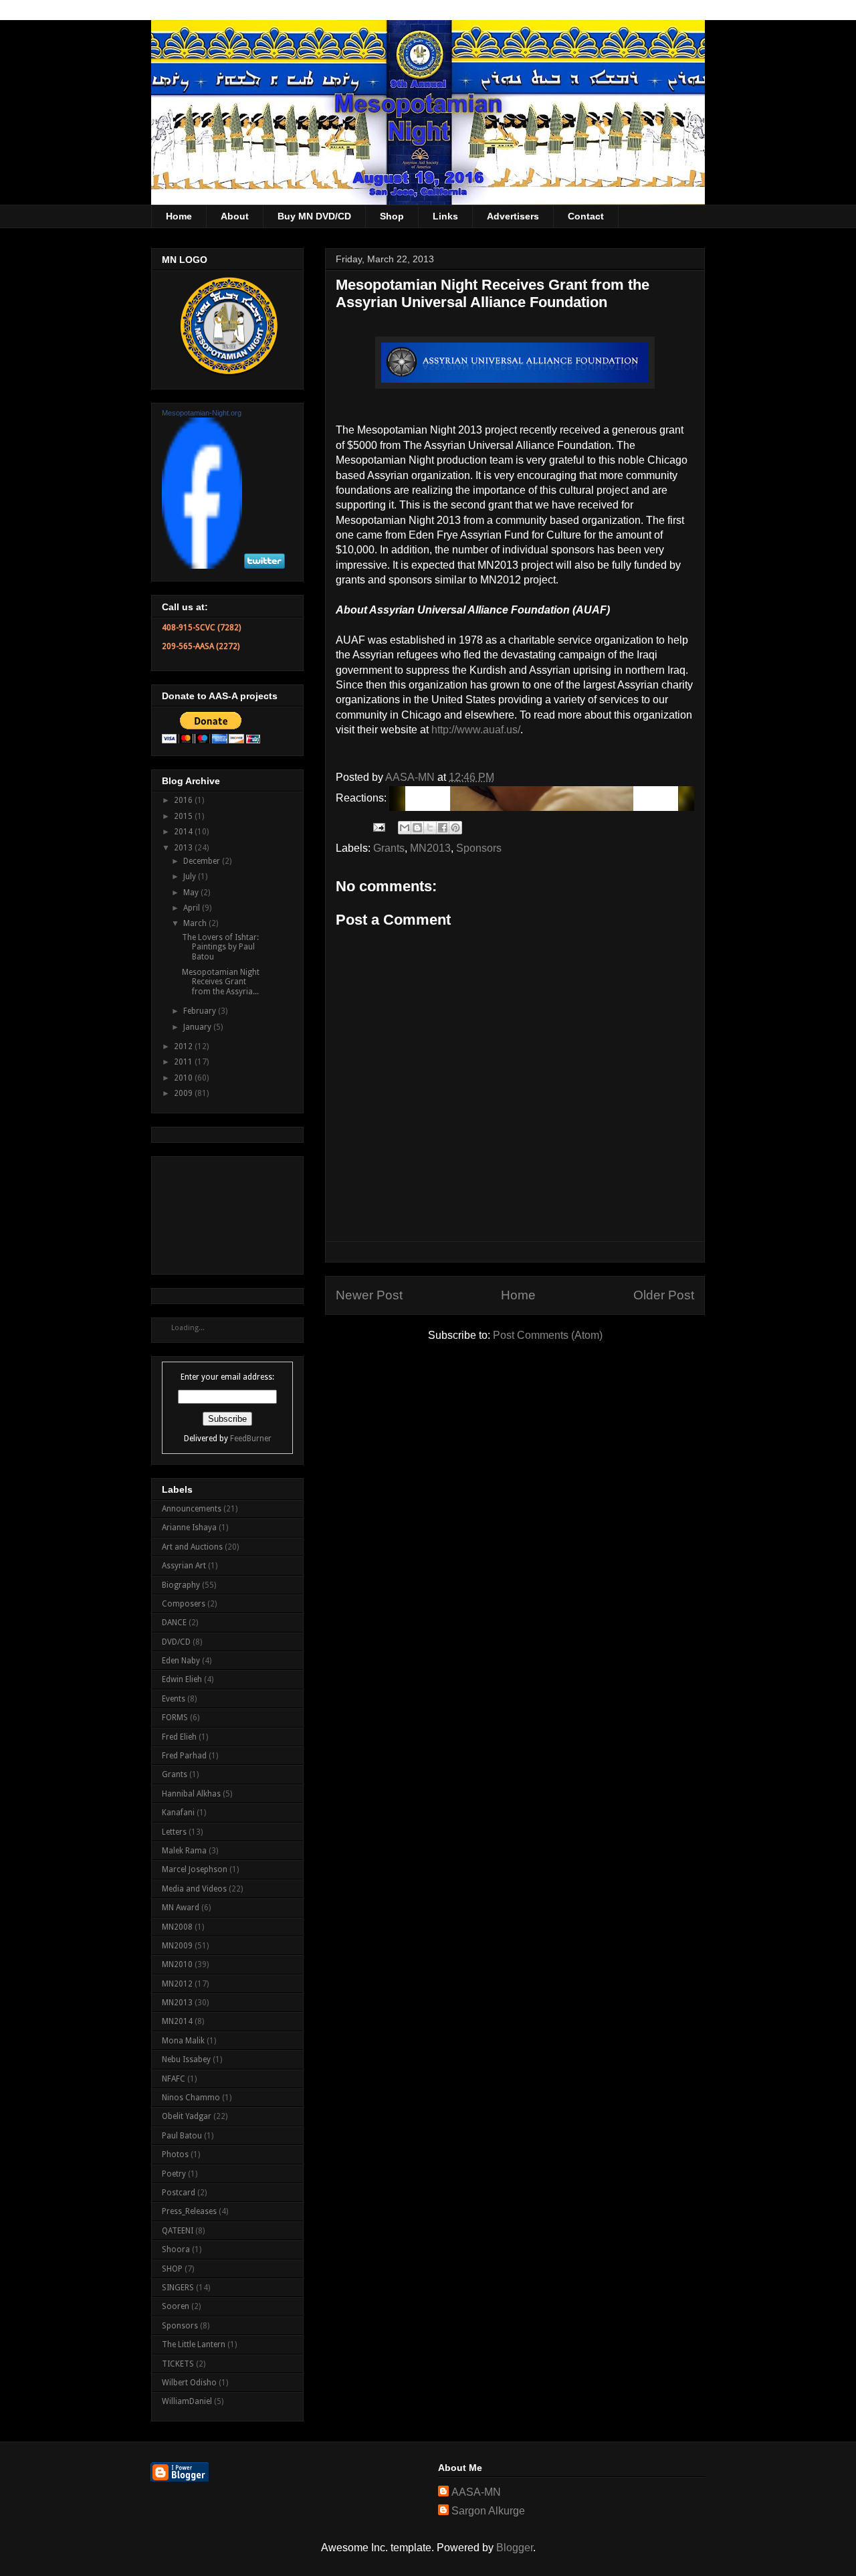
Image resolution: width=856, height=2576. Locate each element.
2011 (184, 1062)
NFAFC (174, 2079)
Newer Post (369, 1295)
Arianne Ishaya (189, 1528)
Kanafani (178, 1813)
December (203, 861)
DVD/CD (176, 1642)
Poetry (174, 2174)
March (196, 923)
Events (174, 1699)
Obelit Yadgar (187, 2116)
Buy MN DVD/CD (314, 216)
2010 (184, 1078)
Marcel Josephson (195, 1869)
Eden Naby (181, 1661)
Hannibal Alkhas (191, 1794)
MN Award (181, 1908)
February (201, 1011)
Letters (174, 1832)
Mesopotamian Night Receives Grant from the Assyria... (221, 982)
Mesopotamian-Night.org (202, 413)
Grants (389, 848)
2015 (184, 816)
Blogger (515, 2548)
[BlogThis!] (417, 828)
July (191, 877)
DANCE (174, 1623)
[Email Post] (378, 827)
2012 (184, 1046)
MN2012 (177, 1984)
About (235, 216)
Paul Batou (182, 2136)
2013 (184, 848)
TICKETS (178, 2364)
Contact (586, 216)
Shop (392, 216)
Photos (175, 2154)
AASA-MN (476, 2492)
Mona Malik (183, 2041)
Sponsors (479, 848)
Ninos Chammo (191, 2098)
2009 (184, 1093)
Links (445, 216)
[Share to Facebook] (443, 828)
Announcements (192, 1509)
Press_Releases (189, 2211)
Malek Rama (184, 1851)
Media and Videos (194, 1889)
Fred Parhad (184, 1756)
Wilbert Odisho (189, 2383)
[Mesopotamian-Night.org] (202, 566)
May (192, 893)
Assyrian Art (184, 1566)
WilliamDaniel (187, 2401)
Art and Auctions (192, 1547)
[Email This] (405, 828)
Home (179, 216)
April (193, 908)
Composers (184, 1604)
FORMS (175, 1718)
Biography (181, 1585)
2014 (184, 832)
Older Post (664, 1295)
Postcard (179, 2193)
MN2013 (430, 848)
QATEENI (178, 2231)
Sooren (176, 2306)
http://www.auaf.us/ (476, 730)
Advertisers (513, 216)
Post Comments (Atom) (548, 1335)
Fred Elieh (179, 1737)
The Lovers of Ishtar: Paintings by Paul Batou (220, 947)
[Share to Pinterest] (455, 828)
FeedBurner (251, 1439)
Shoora (176, 2249)
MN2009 (177, 1946)
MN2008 (177, 1927)
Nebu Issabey (186, 2059)
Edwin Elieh (182, 1679)
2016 (184, 800)
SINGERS (178, 2288)
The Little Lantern (194, 2344)
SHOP (172, 2269)
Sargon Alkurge (488, 2511)
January (198, 1027)
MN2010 (177, 1964)
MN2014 (177, 2021)
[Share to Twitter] (430, 828)
